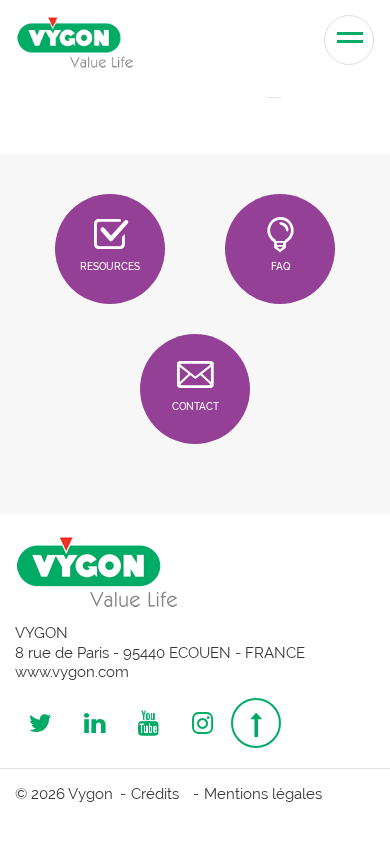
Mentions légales (263, 794)
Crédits (155, 794)
